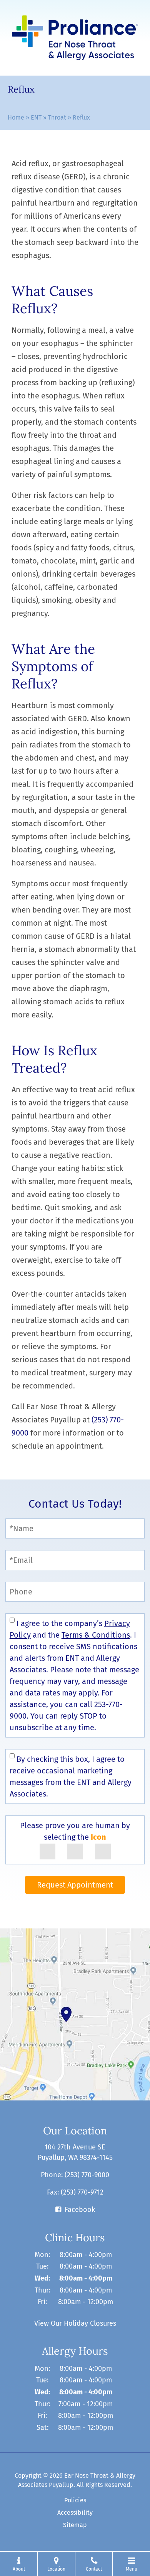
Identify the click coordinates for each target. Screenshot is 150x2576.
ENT (36, 117)
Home (16, 117)
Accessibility (75, 2513)
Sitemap (75, 2525)
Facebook (80, 2210)
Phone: (75, 2175)
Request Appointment (75, 1885)
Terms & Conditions (96, 1635)
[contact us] (75, 2014)
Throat (57, 117)
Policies (75, 2500)
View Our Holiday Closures (75, 2323)
